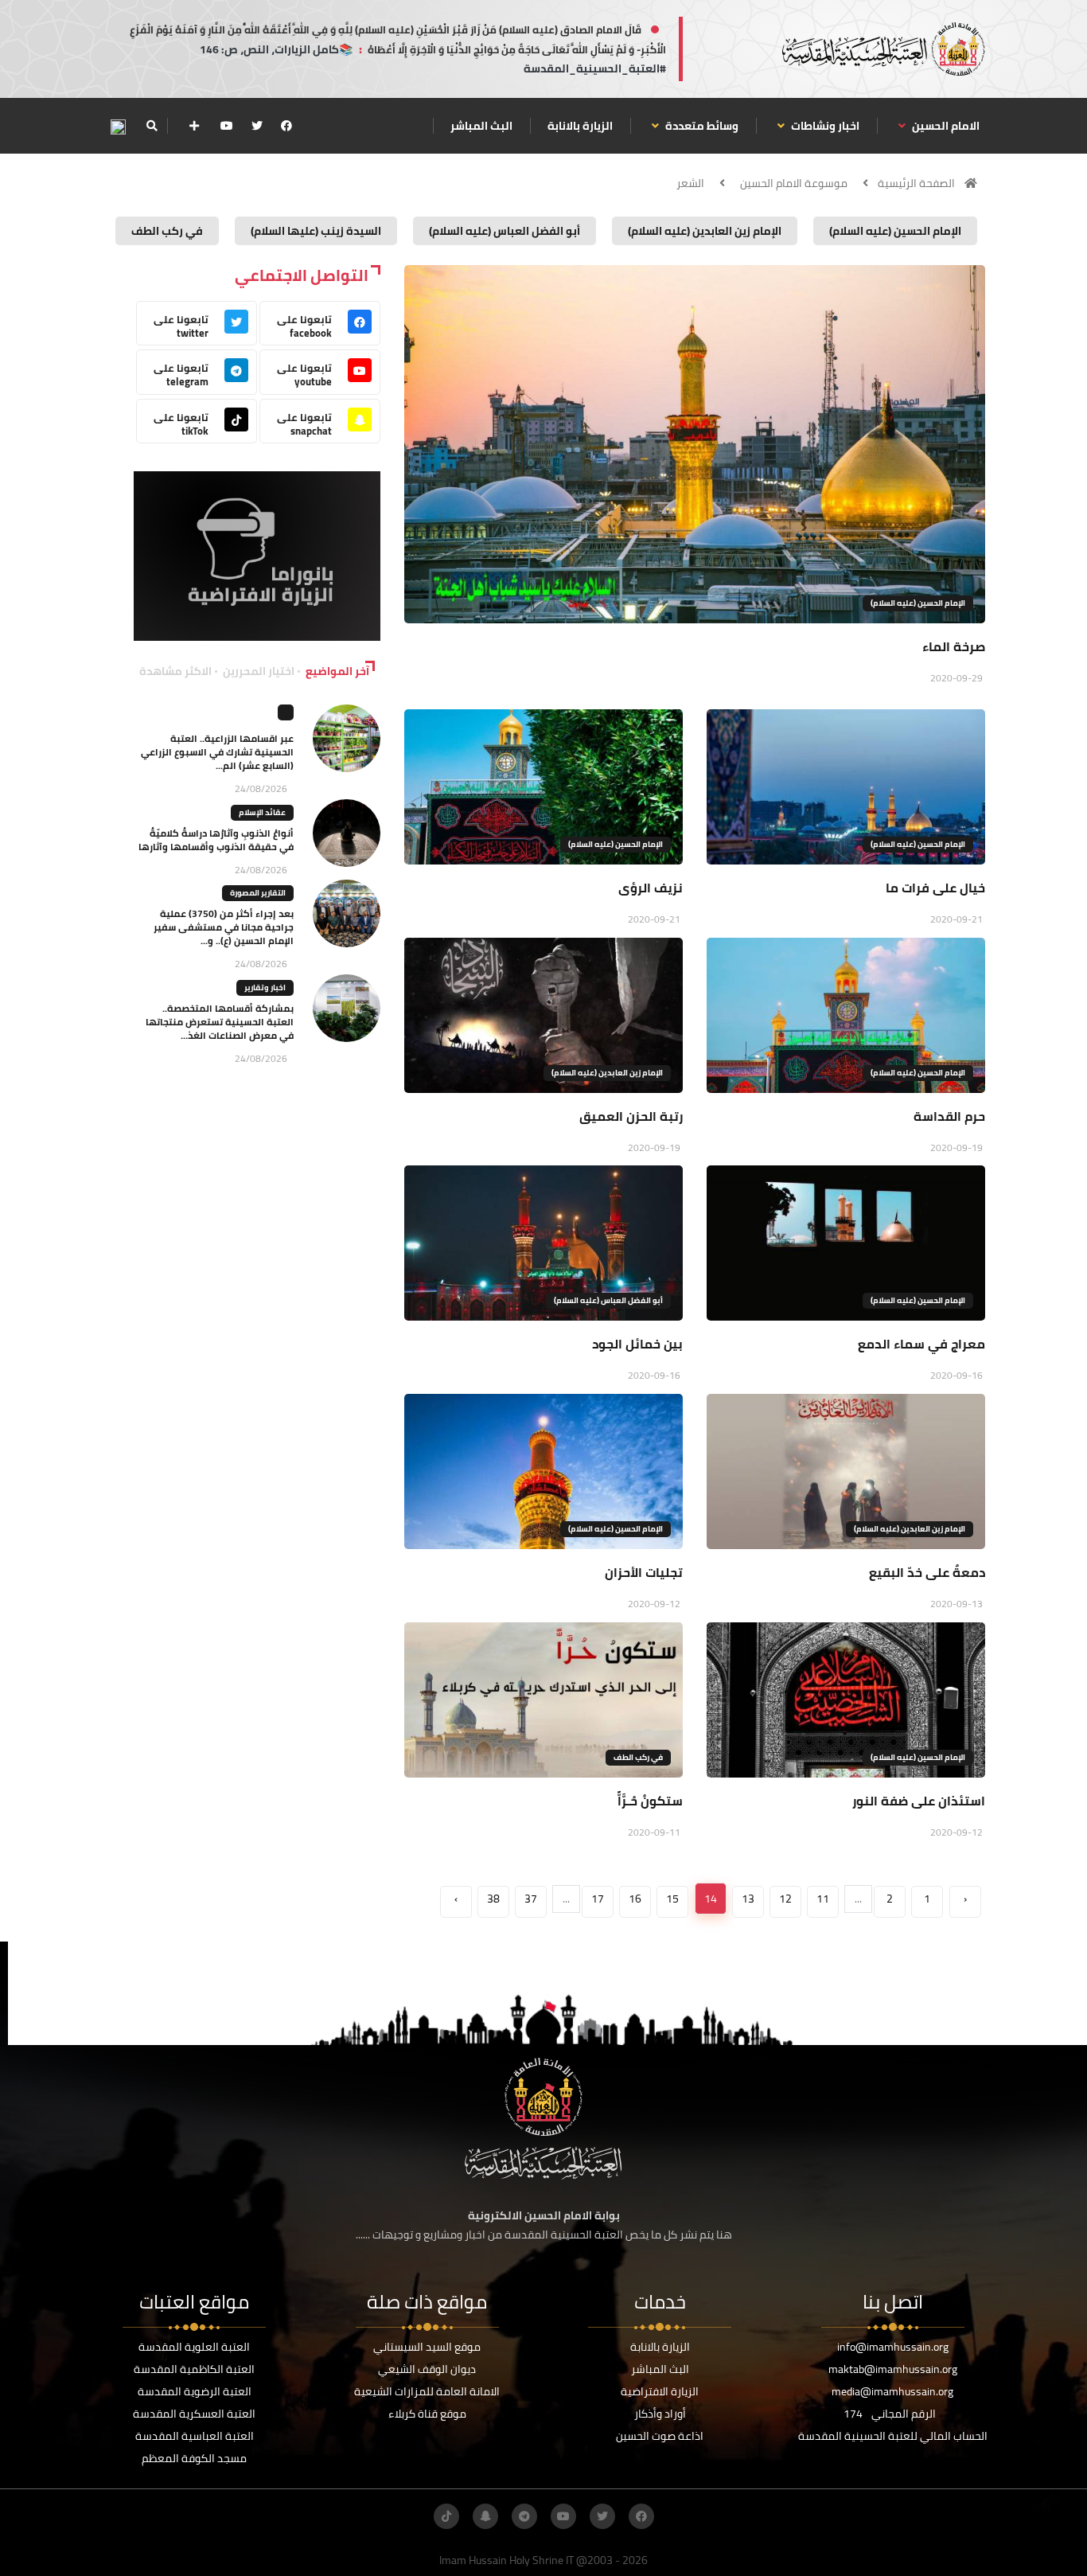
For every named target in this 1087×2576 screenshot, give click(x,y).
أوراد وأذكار (660, 2414)
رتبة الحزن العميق (631, 1116)
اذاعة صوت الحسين (660, 2436)
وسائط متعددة (701, 126)
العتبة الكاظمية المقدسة (194, 2369)
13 (748, 1899)
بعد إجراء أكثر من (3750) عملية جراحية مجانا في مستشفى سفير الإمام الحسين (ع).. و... (224, 927)
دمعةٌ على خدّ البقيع (927, 1572)
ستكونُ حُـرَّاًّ (650, 1801)
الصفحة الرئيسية (916, 183)
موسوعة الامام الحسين (794, 183)
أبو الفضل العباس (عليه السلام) (608, 1300)
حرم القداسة (949, 1116)
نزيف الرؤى (651, 888)
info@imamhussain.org (893, 2347)
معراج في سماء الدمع (921, 1344)
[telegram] (524, 2516)
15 (672, 1899)
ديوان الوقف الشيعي (427, 2369)
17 (598, 1899)
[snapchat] (485, 2516)
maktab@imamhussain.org (893, 2369)
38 (493, 1899)
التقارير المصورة (258, 893)
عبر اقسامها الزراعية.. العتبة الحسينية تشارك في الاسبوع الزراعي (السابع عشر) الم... (217, 752)
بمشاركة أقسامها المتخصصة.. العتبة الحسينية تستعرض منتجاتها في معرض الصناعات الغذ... (220, 1022)
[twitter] (257, 126)
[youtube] (227, 126)
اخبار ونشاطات (824, 126)
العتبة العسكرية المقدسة (194, 2414)
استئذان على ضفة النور (919, 1801)
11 (823, 1899)
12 (785, 1899)
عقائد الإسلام (262, 812)
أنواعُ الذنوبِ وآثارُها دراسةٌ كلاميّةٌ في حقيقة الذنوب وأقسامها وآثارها (216, 840)
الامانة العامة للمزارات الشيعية (427, 2391)
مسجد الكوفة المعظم (194, 2458)
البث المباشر (481, 126)
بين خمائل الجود (637, 1344)
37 (531, 1899)
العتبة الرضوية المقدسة (195, 2391)
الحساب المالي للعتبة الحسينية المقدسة (893, 2436)
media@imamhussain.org (892, 2391)
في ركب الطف (638, 1757)
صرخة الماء (954, 646)
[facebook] (286, 126)
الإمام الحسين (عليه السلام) (918, 603)
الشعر (690, 183)
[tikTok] (446, 2516)
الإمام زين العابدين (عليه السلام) (607, 1073)
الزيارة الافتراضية (660, 2391)
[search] (152, 126)
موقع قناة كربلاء (427, 2414)
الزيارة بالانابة (580, 126)
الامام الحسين (945, 126)
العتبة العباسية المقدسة (195, 2436)
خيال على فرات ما (935, 888)
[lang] (118, 126)
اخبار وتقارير (265, 987)
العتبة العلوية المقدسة (194, 2347)
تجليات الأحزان (644, 1572)
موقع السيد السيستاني (427, 2347)
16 (635, 1899)
